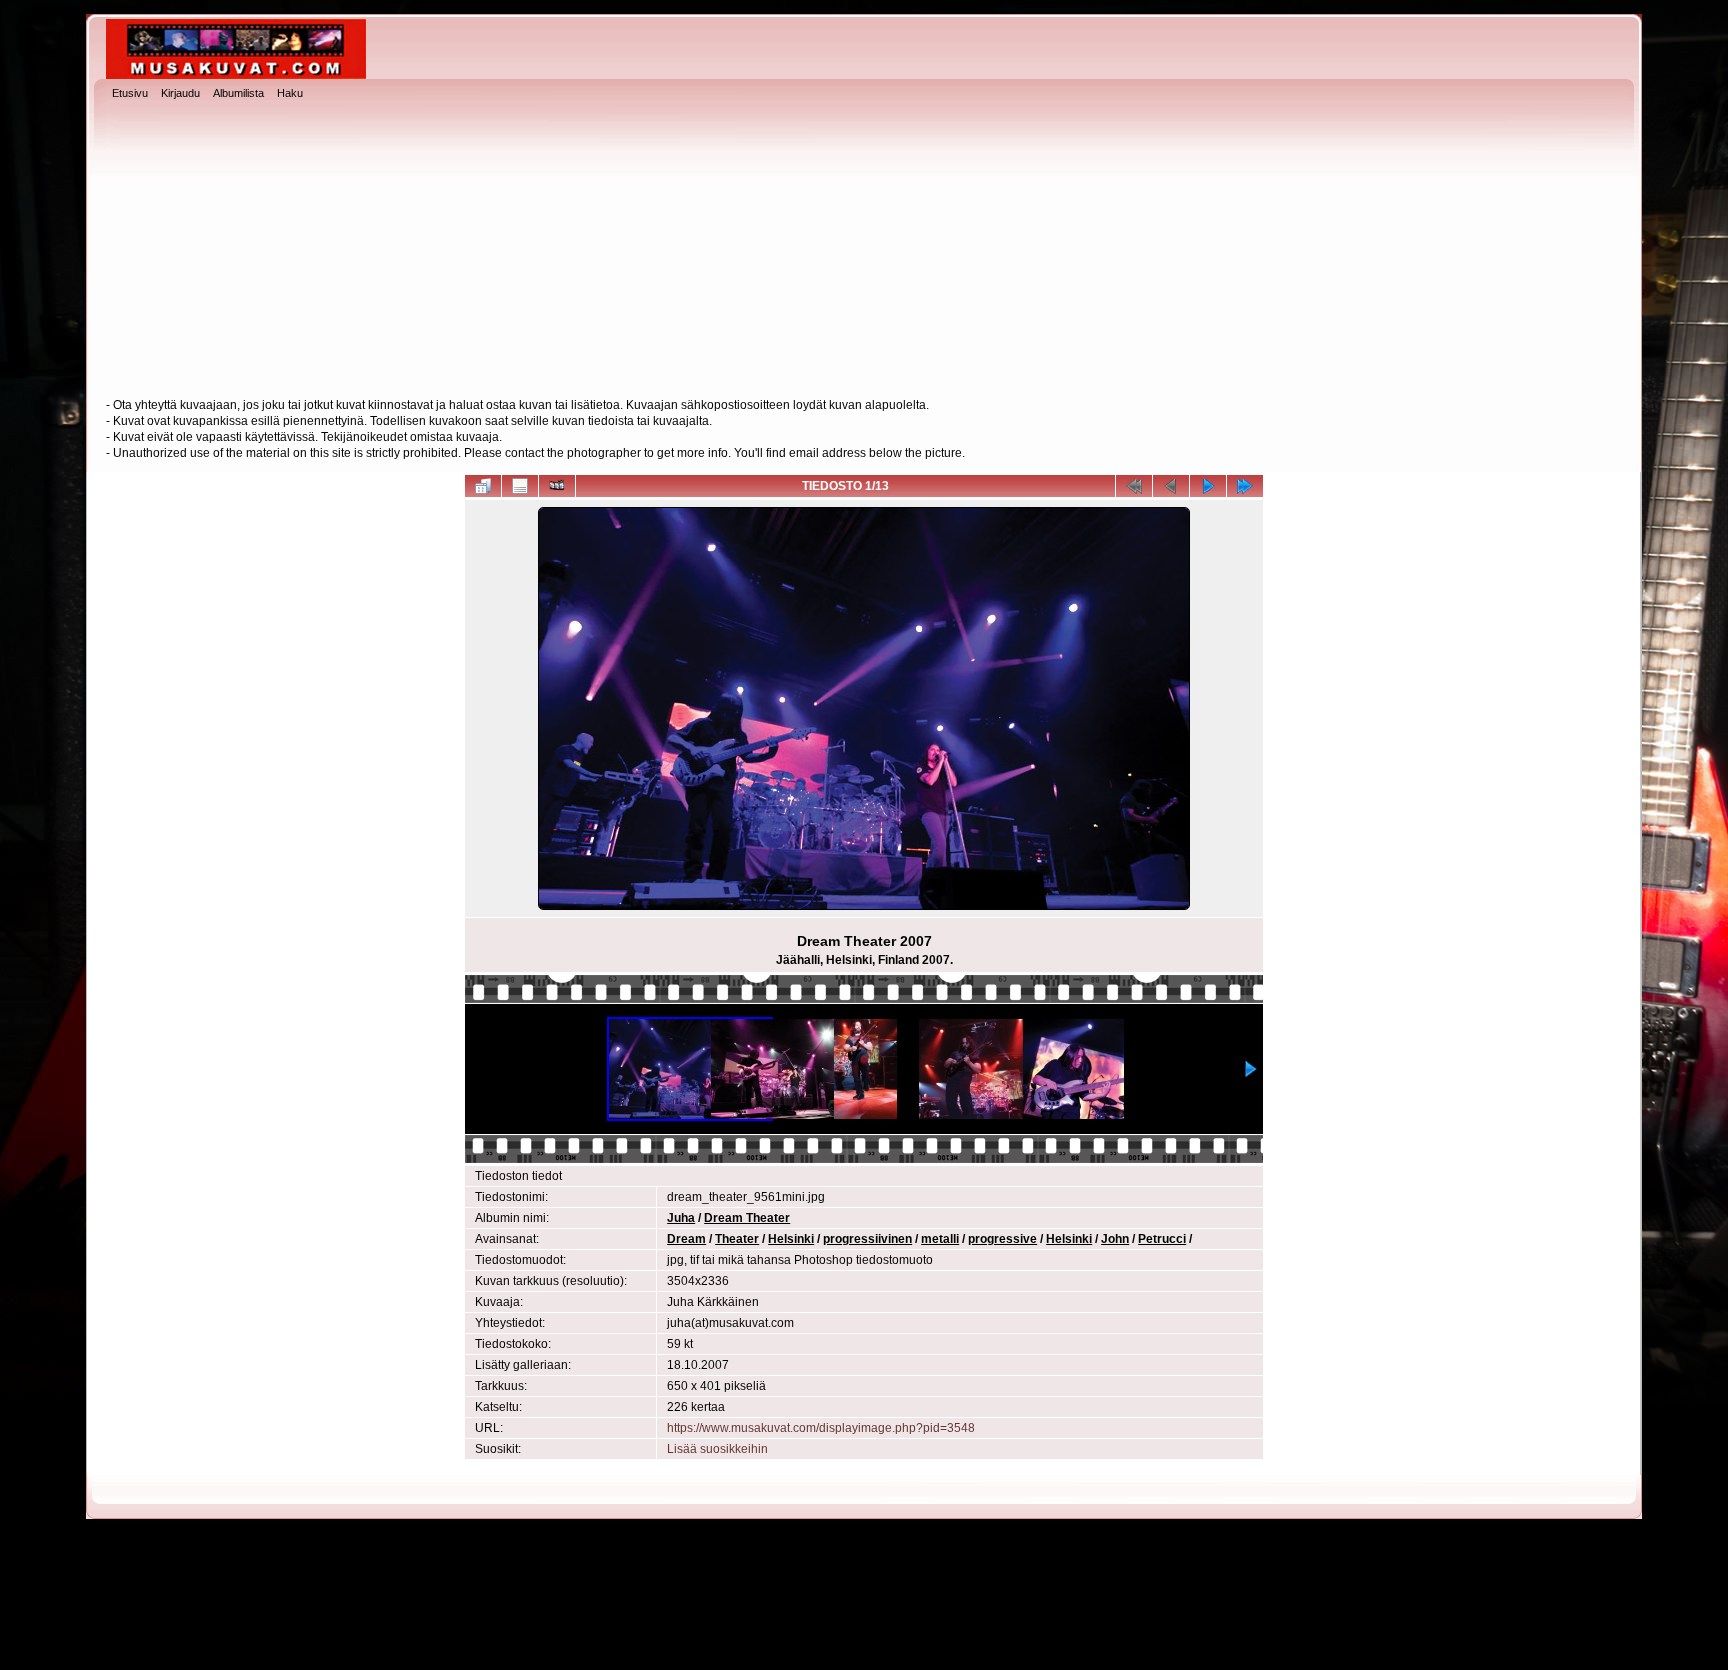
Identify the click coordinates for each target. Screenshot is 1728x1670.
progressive (1002, 1239)
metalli (940, 1239)
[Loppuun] (1245, 486)
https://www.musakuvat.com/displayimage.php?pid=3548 (821, 1428)
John (1115, 1239)
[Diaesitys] (557, 486)
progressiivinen (867, 1239)
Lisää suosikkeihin (717, 1449)
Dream (686, 1239)
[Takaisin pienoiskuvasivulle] (483, 486)
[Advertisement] (864, 251)
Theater (737, 1239)
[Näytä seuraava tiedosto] (1208, 486)
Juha (681, 1218)
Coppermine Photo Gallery (900, 1640)
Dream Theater (747, 1218)
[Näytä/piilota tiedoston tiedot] (520, 486)
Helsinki (791, 1239)
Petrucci (1162, 1239)
